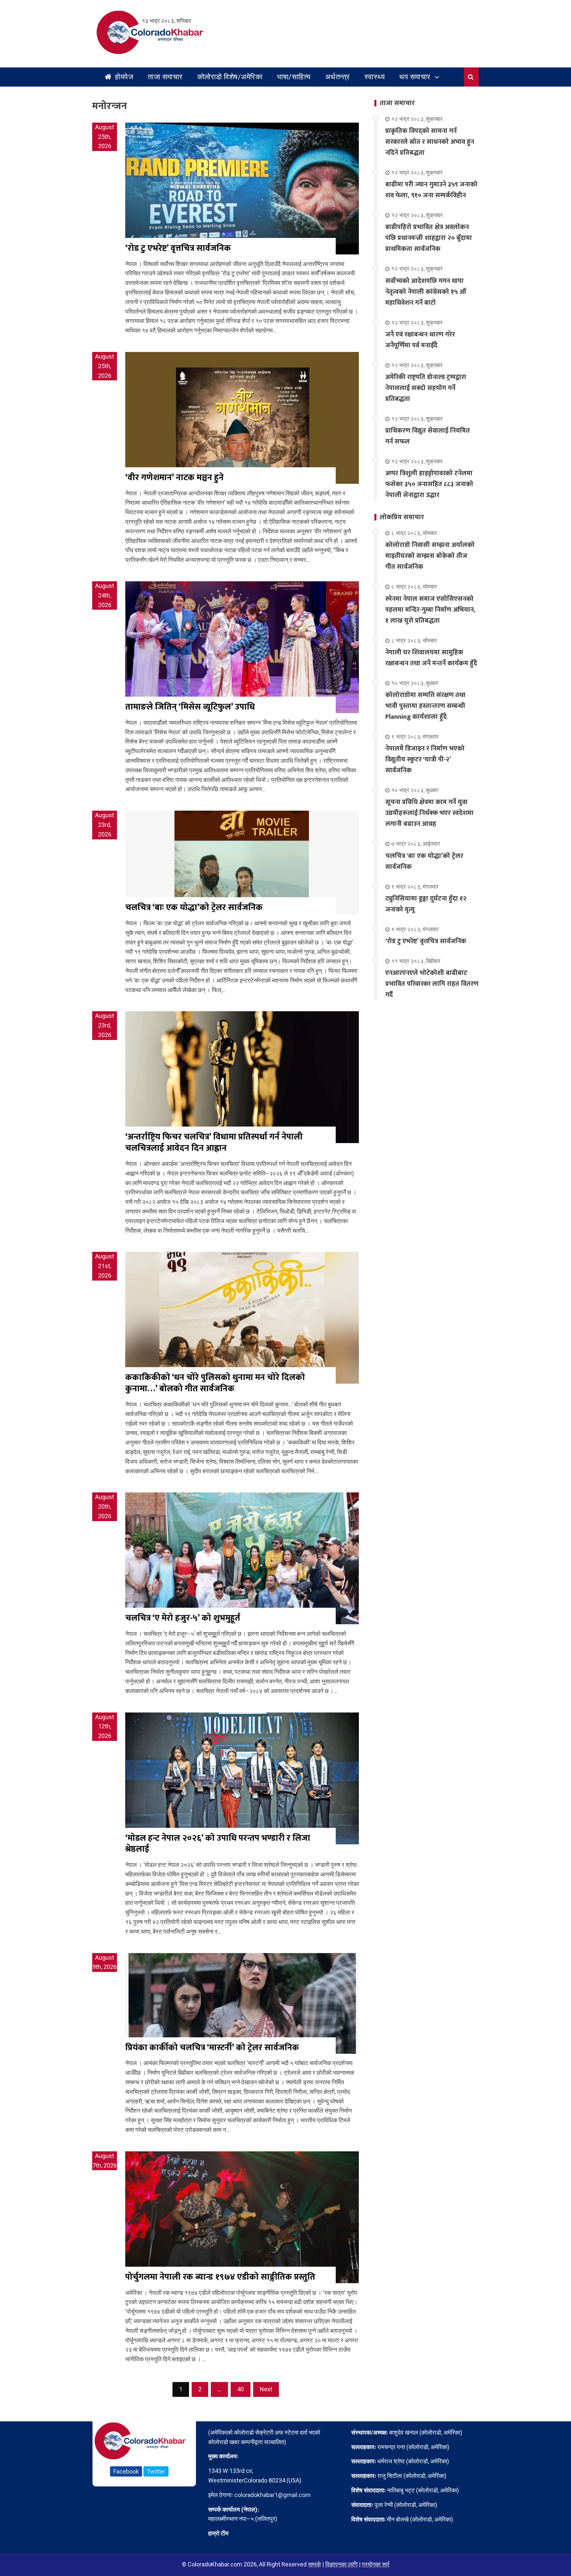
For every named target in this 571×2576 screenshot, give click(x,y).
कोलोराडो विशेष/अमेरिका (230, 77)
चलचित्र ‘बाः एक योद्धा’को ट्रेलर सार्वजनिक (194, 908)
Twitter (156, 2471)
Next (266, 2389)
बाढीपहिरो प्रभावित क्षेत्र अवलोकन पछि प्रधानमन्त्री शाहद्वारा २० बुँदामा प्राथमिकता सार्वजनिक (429, 238)
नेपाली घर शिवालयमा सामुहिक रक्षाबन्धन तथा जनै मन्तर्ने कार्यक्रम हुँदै (431, 658)
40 (241, 2389)
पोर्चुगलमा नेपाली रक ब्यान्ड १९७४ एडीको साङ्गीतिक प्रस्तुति (220, 2277)
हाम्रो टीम (218, 2533)
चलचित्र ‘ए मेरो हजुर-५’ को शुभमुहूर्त (183, 1618)
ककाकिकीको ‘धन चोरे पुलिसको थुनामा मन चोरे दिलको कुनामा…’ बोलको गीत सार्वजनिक (215, 1383)
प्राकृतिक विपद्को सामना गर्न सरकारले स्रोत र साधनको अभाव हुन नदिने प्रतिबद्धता (430, 142)
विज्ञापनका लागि (341, 2564)
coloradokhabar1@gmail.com (272, 2495)
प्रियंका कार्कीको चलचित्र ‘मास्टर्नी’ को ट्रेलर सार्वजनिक (212, 2048)
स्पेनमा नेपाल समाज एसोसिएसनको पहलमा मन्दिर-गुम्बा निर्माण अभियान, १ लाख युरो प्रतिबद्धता (430, 610)
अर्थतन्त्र (338, 77)
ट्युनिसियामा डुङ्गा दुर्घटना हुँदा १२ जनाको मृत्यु (426, 904)
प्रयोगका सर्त (376, 2564)
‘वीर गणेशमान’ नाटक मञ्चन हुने (174, 478)
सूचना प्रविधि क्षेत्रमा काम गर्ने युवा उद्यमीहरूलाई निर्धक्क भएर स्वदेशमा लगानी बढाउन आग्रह (429, 813)
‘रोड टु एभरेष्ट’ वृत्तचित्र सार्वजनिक (178, 248)
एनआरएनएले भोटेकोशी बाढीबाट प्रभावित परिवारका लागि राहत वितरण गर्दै (432, 984)
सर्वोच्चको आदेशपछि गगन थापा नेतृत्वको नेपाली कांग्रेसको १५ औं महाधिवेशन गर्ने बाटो (426, 292)
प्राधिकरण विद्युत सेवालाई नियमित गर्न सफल (428, 436)
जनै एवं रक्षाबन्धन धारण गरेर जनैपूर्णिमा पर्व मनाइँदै (420, 340)
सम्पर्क (314, 2564)
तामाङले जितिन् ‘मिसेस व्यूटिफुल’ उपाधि (190, 707)
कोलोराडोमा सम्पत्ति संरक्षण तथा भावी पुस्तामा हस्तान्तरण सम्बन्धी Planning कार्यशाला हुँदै (425, 706)
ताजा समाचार (165, 77)
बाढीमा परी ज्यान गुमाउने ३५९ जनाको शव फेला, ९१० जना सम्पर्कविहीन (431, 190)
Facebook (126, 2471)
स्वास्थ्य (375, 77)
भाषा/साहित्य (294, 77)
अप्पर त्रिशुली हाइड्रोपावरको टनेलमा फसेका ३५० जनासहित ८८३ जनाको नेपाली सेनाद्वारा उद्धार (429, 484)
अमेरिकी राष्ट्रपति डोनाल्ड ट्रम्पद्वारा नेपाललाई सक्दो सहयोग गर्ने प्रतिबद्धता (426, 388)
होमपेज (123, 77)
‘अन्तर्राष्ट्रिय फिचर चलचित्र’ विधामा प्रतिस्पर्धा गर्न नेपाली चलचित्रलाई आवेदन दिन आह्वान (214, 1143)
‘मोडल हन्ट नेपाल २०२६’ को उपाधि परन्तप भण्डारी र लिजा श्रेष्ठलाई (218, 1844)
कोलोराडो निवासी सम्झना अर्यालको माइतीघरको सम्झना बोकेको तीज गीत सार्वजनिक (430, 556)
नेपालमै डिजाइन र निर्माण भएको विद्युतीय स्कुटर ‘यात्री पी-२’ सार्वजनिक (425, 759)
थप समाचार (415, 77)
